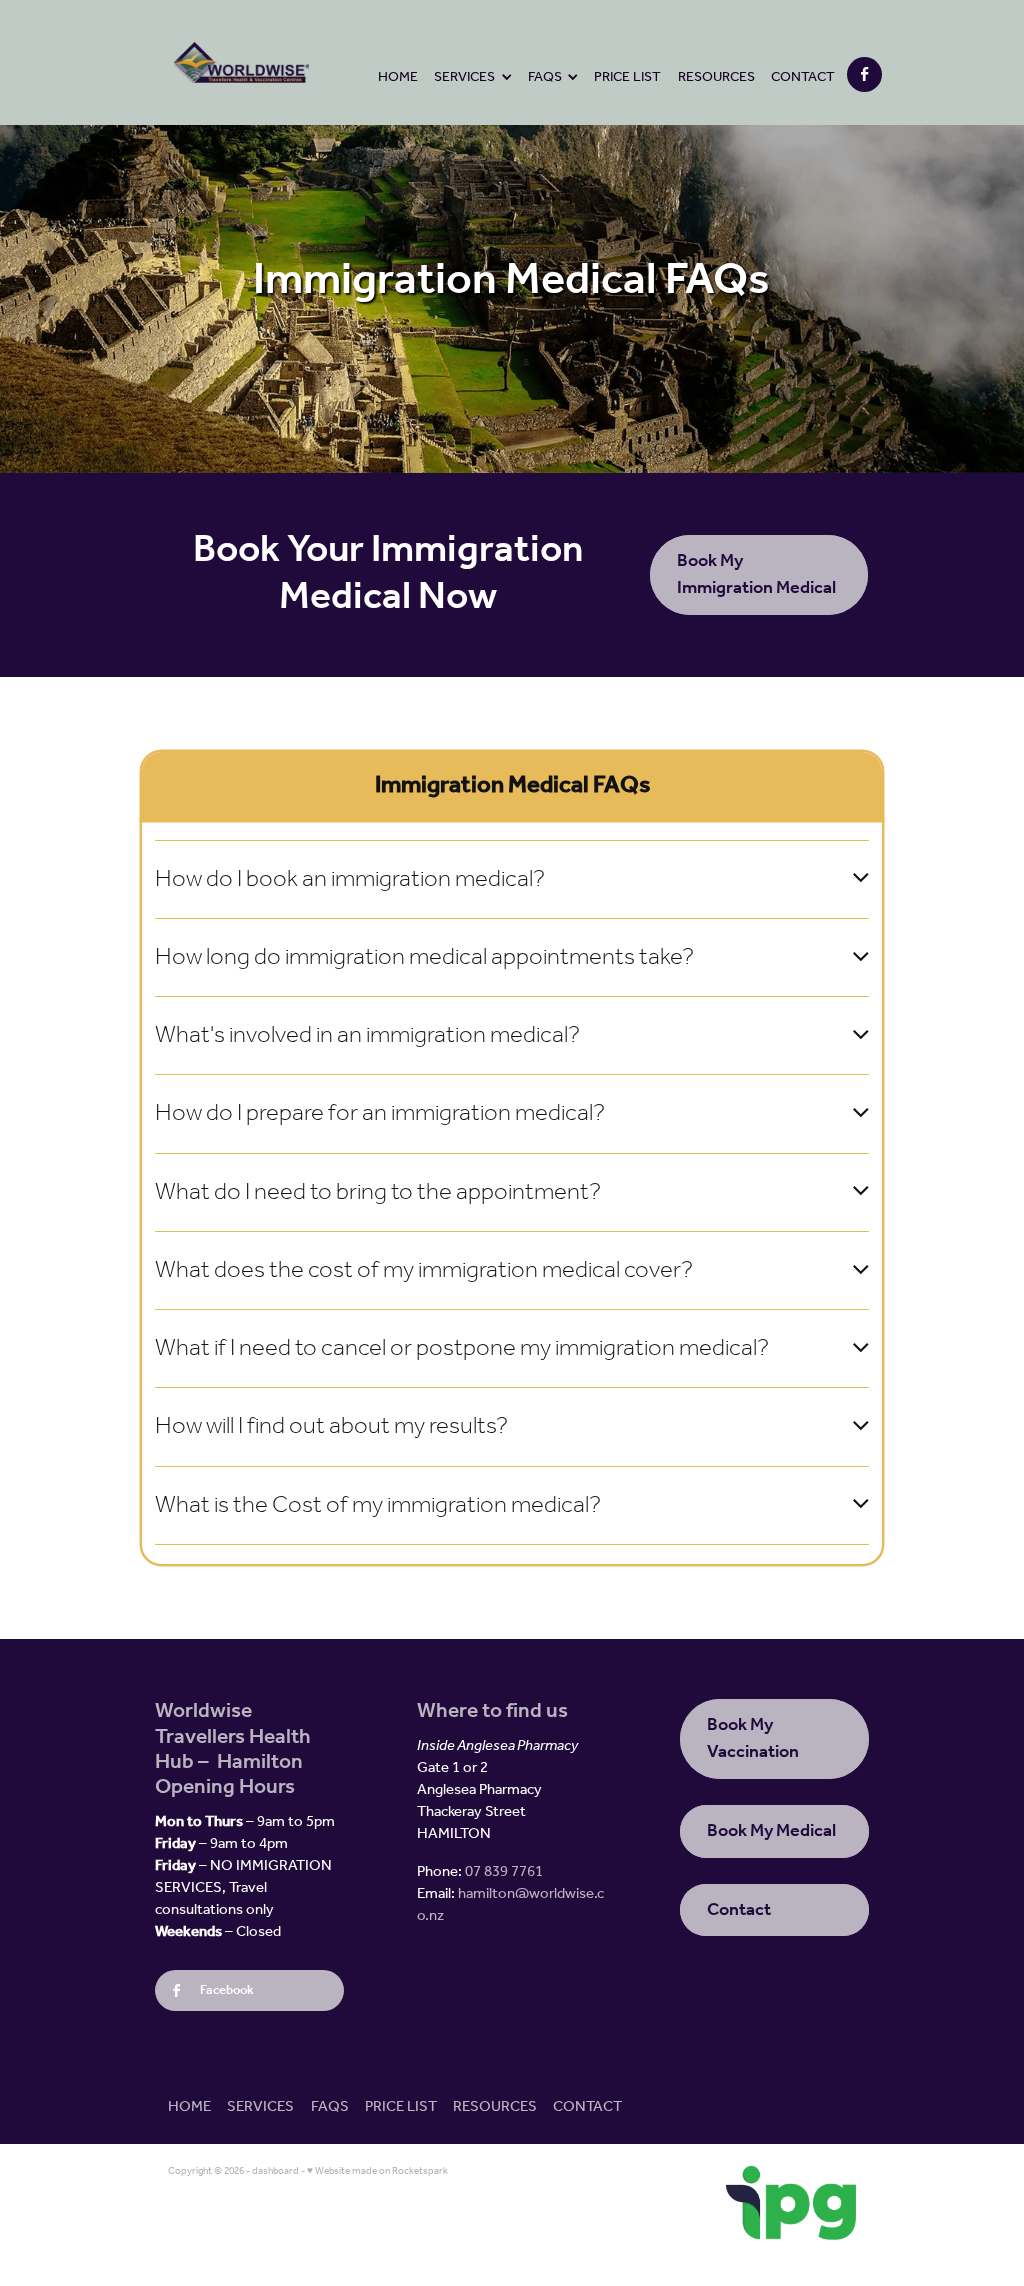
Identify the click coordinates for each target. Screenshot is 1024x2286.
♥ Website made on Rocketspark (377, 2171)
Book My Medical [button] (771, 1831)
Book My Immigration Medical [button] (756, 574)
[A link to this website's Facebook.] (864, 74)
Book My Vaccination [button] (753, 1738)
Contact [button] (739, 1910)
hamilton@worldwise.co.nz (510, 1905)
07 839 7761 (504, 1872)
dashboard (275, 2171)
